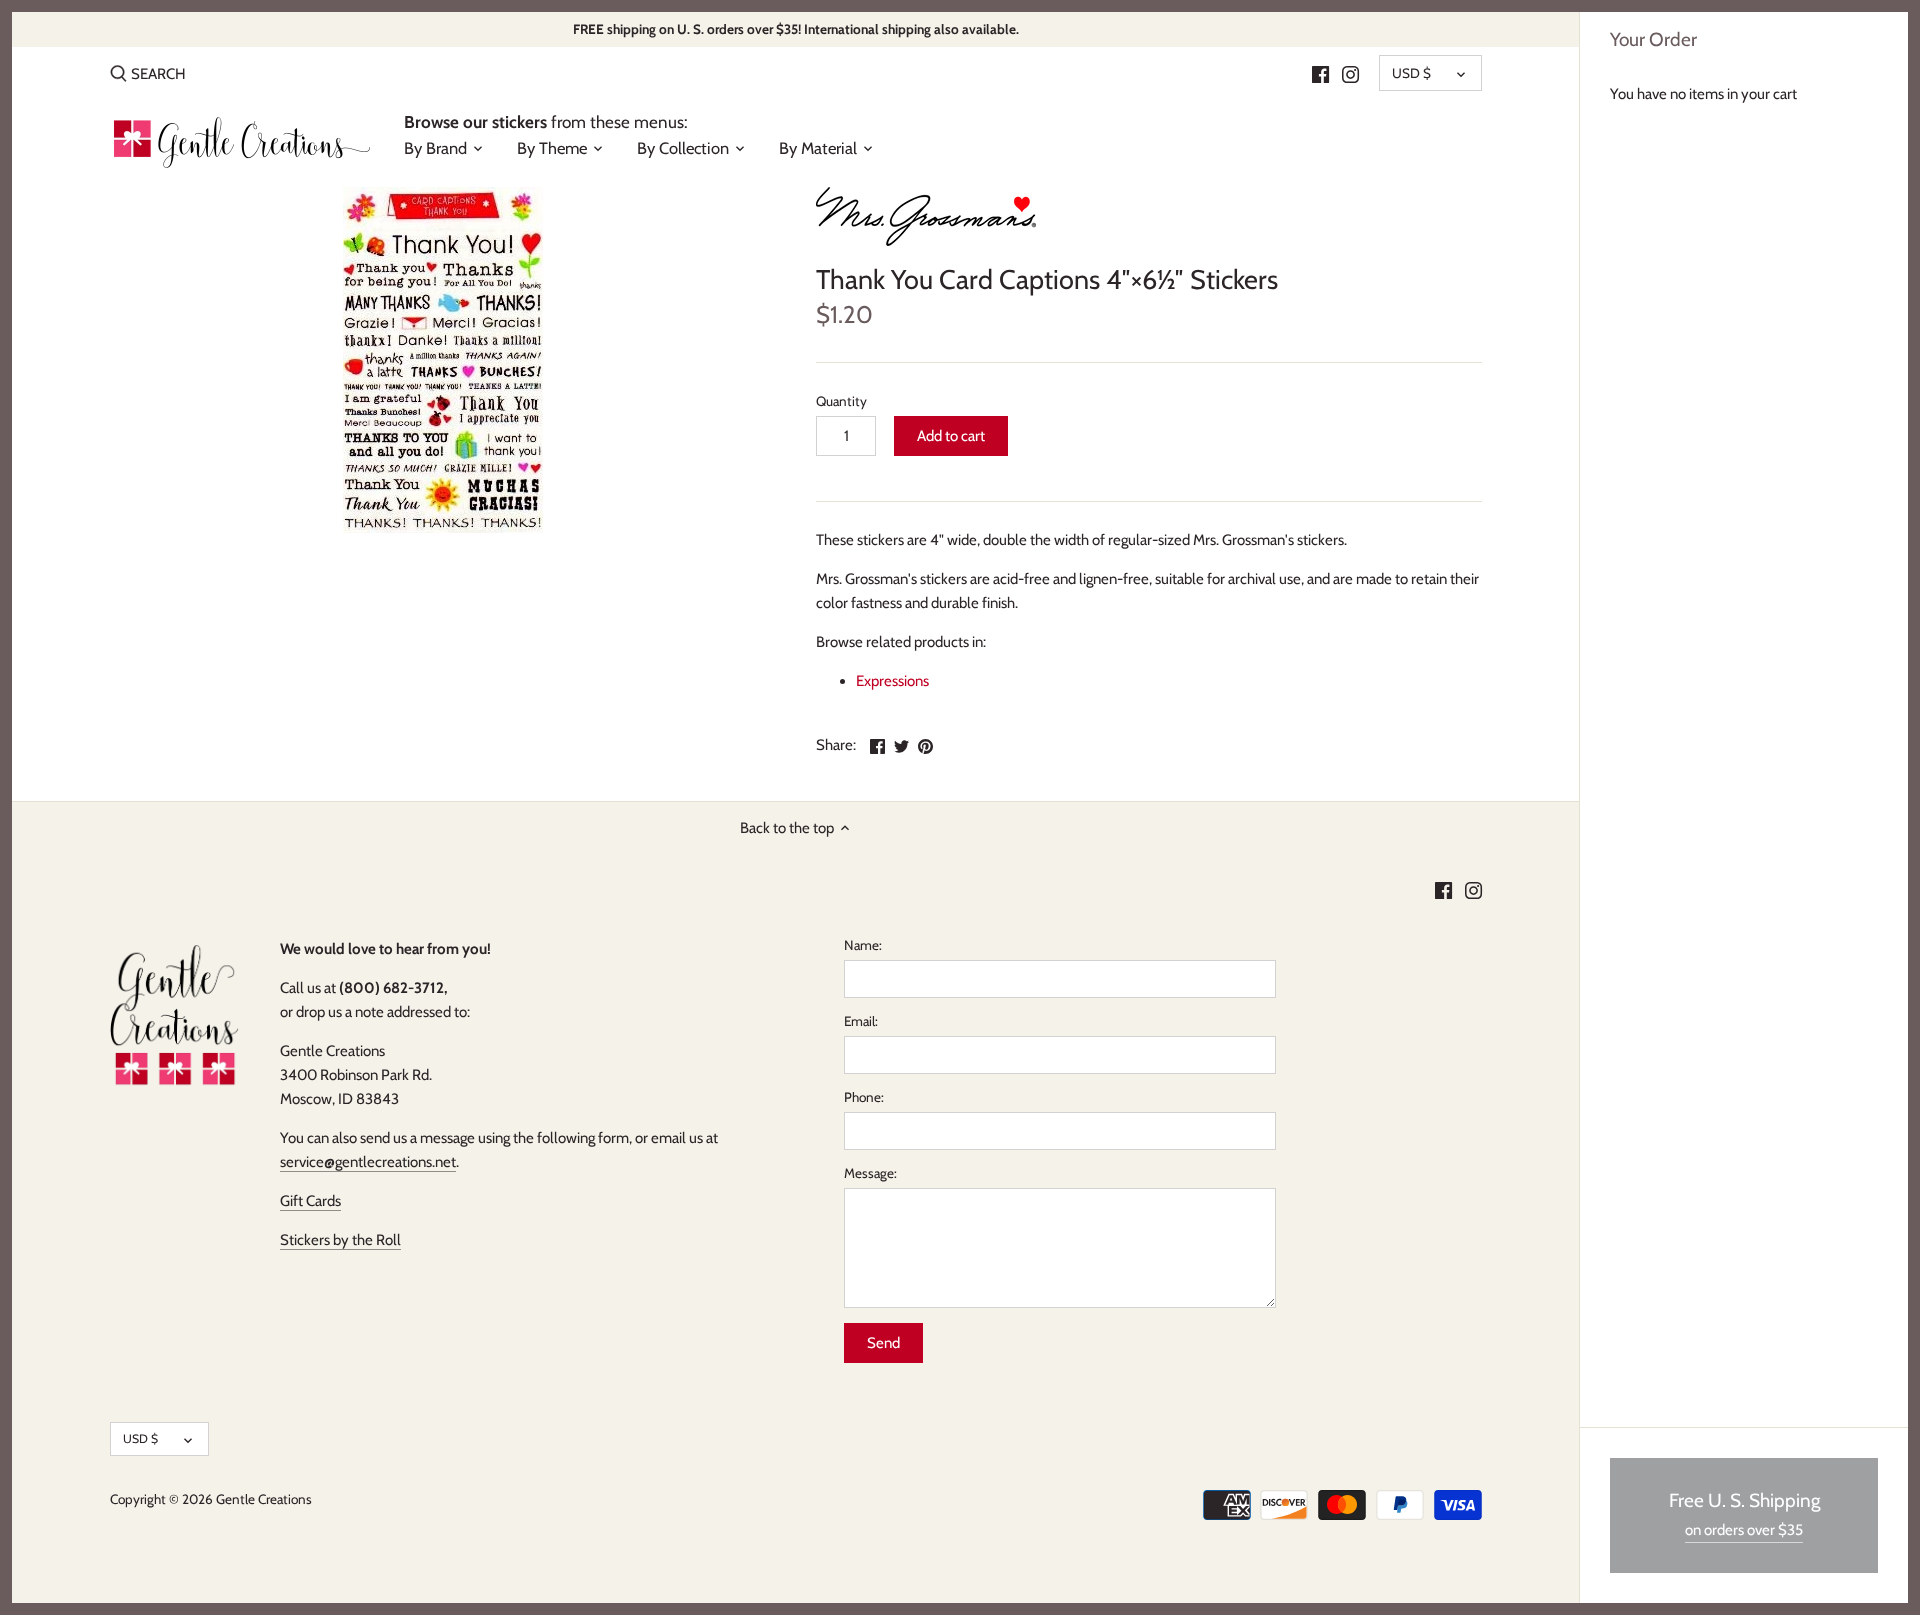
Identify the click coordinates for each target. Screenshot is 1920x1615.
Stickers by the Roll (340, 1240)
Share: (836, 745)
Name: (863, 945)
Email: (861, 1021)
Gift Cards (310, 1201)
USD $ (1411, 73)
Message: (870, 1173)
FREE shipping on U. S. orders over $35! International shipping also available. (796, 29)
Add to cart (951, 436)
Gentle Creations (264, 1499)
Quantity (841, 401)
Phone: (864, 1097)
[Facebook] (1320, 73)
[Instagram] (1350, 73)
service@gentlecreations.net (368, 1162)
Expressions (892, 681)
